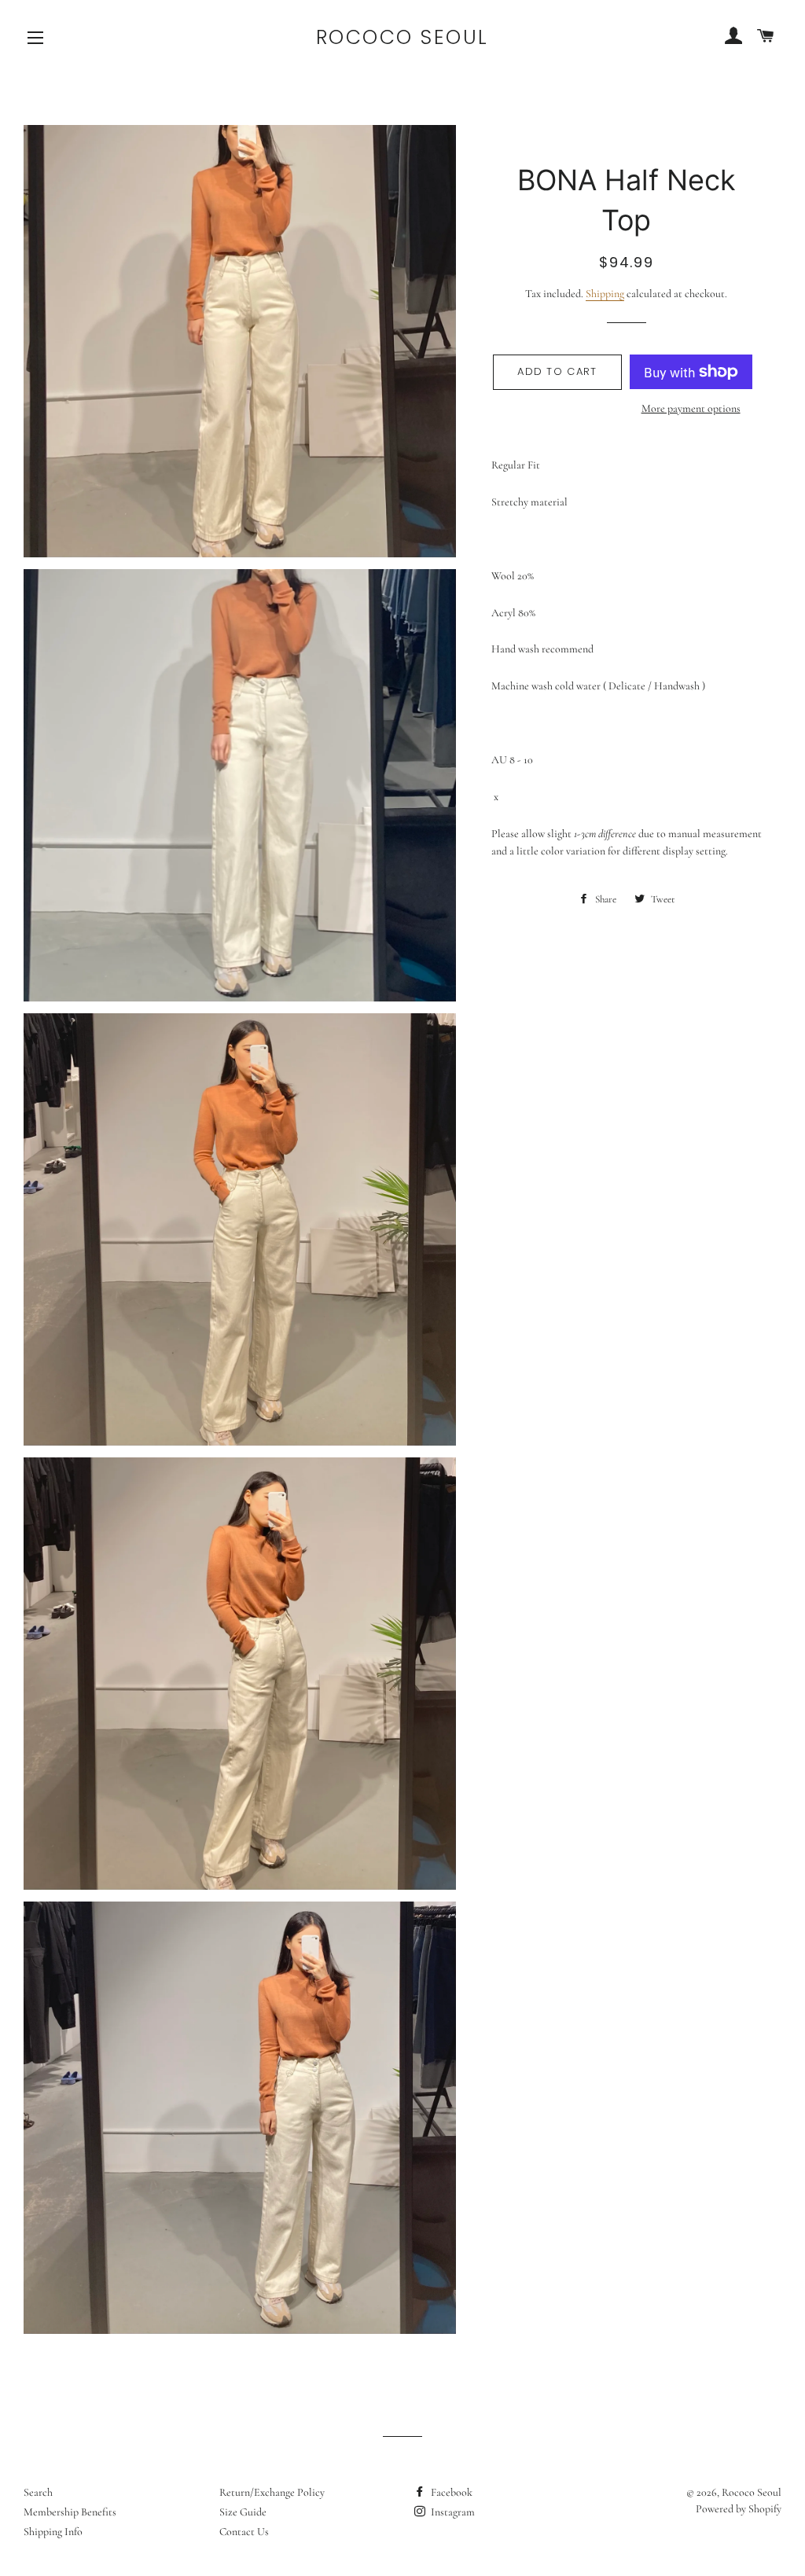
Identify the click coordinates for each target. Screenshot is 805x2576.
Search (38, 2492)
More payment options (691, 408)
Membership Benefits (70, 2512)
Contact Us (244, 2532)
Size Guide (243, 2512)
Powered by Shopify (739, 2509)
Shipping (605, 294)
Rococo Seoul (402, 37)
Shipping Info (53, 2532)
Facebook (450, 2492)
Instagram (452, 2512)
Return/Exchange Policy (272, 2492)
